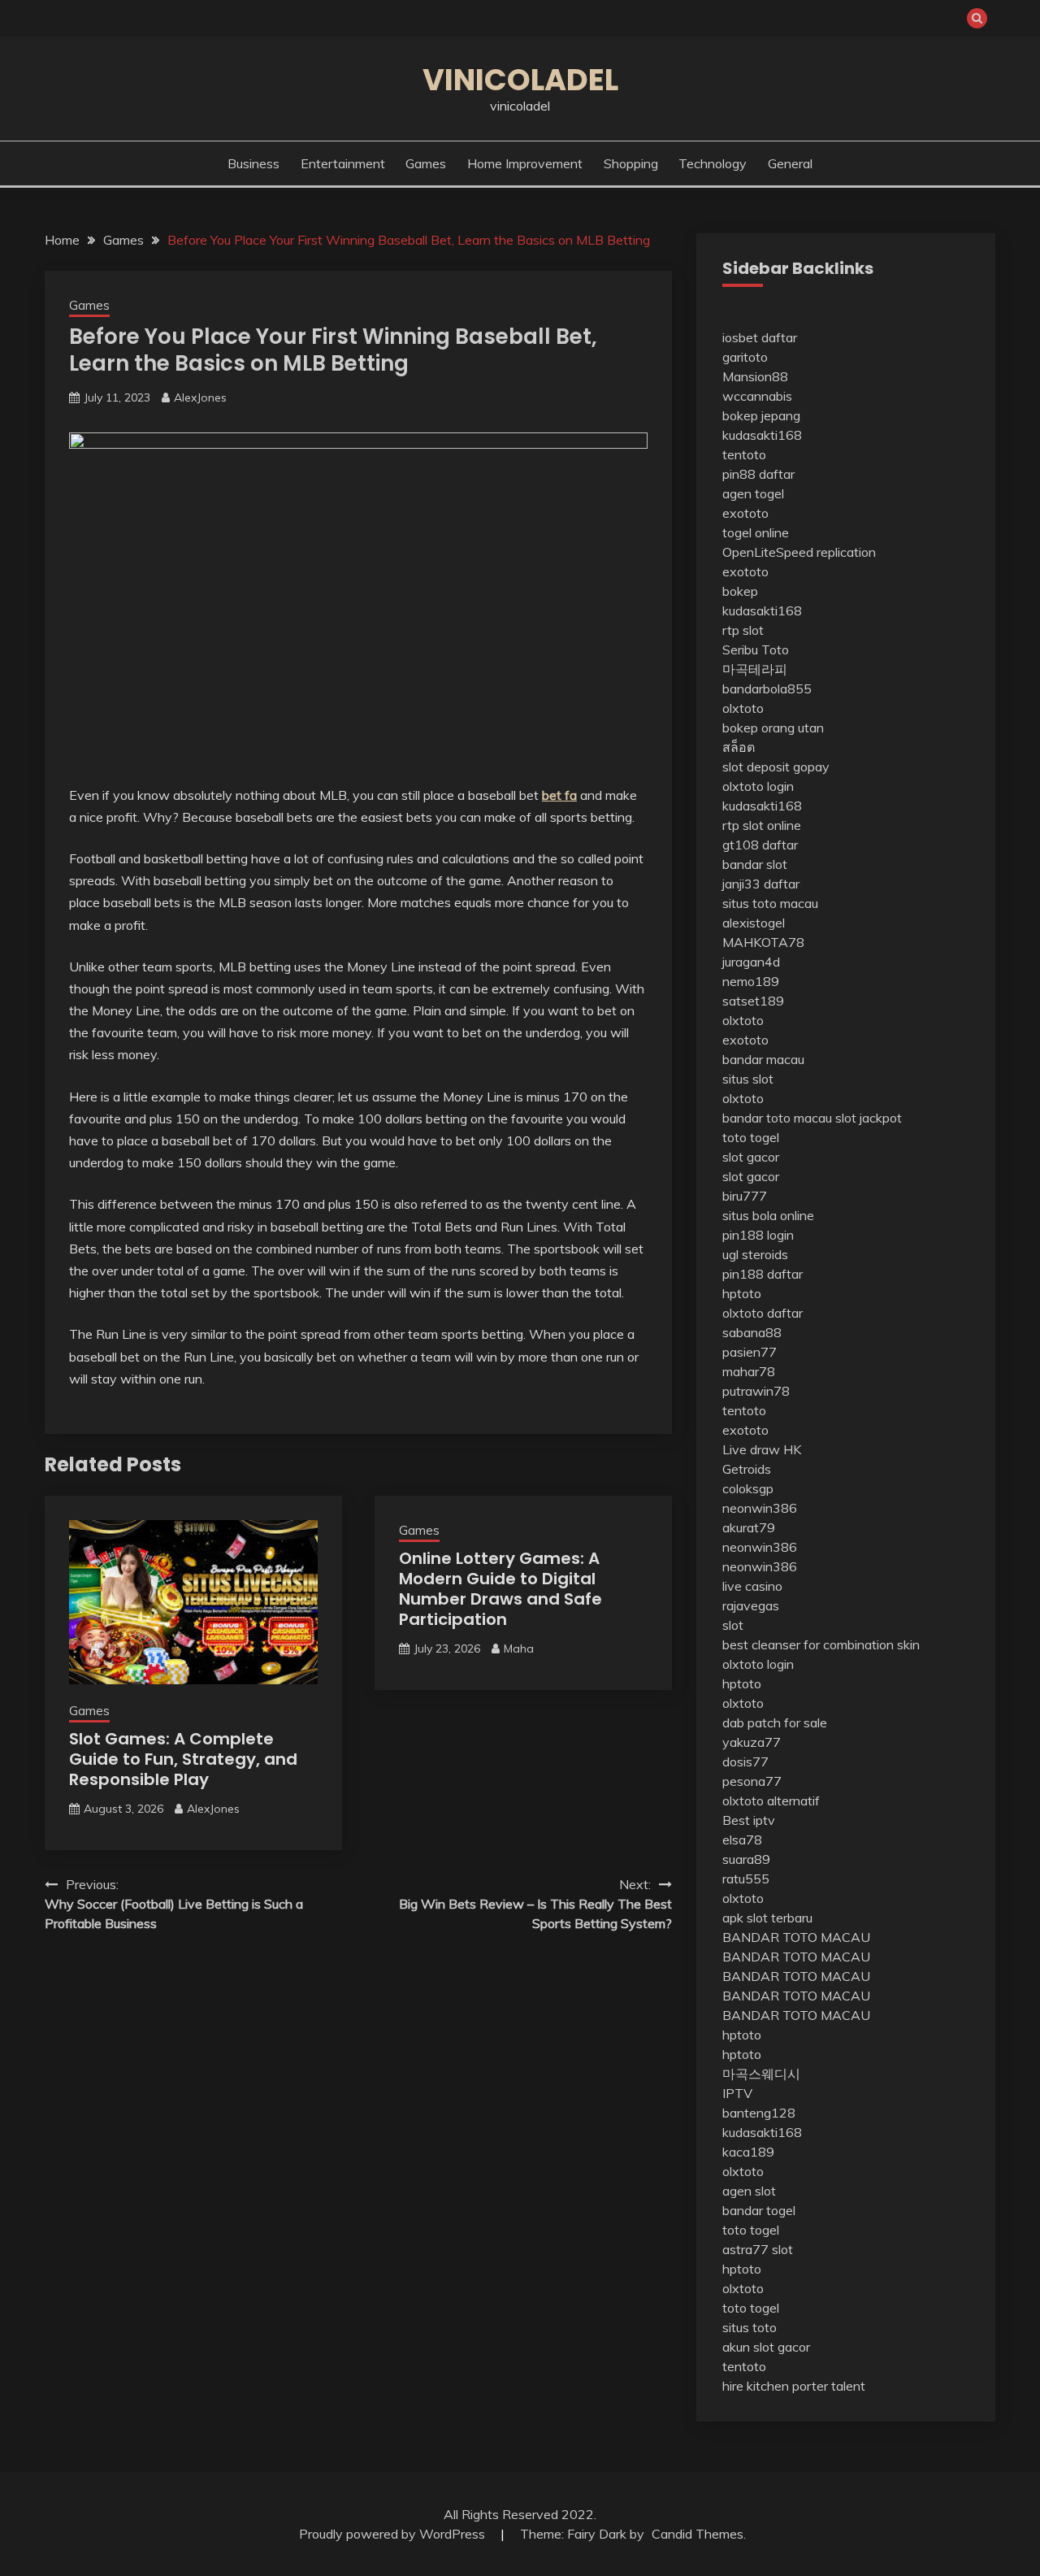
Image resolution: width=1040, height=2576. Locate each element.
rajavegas (751, 1605)
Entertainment (343, 163)
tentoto (744, 454)
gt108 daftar (760, 845)
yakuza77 (752, 1742)
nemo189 (751, 981)
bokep (740, 591)
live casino (752, 1586)
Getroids (747, 1469)
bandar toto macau (777, 1118)
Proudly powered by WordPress (394, 2534)
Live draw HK (762, 1449)
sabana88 (752, 1332)
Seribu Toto (756, 649)
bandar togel (759, 2210)
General (790, 163)
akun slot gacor (766, 2347)
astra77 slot (758, 2249)
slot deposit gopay (776, 767)
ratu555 (746, 1879)
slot (733, 1625)
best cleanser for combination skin (821, 1644)
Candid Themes (698, 2534)
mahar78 (749, 1371)
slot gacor (751, 1157)
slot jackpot (869, 1118)
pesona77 (752, 1781)
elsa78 (742, 1840)
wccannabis (757, 396)
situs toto (750, 2327)
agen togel (753, 493)
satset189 (753, 1001)
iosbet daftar (760, 337)
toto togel (751, 1137)
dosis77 (745, 1761)
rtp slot (743, 630)
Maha (519, 1649)
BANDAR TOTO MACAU (796, 1937)
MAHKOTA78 (763, 942)
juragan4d (751, 962)
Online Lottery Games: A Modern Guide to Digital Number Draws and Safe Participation (500, 1589)
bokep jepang (761, 415)
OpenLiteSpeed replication (799, 552)
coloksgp (748, 1488)
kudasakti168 (762, 435)
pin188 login (758, 1235)
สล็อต (739, 747)
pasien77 (750, 1352)
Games (426, 163)
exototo (745, 513)
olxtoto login (758, 786)
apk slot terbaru (767, 1918)
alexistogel (754, 923)
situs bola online (768, 1215)
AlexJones (200, 397)
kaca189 (748, 2152)
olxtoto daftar (763, 1313)
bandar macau (763, 1059)
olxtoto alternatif (771, 1801)
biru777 (745, 1196)
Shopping (631, 163)
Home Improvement (525, 163)
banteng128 (759, 2113)
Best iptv (749, 1820)
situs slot (748, 1079)
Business (253, 163)
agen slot (749, 2191)
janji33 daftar (761, 884)
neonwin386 (760, 1508)
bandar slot (755, 864)
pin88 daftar (758, 474)
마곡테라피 (755, 669)
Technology (713, 163)
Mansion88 (755, 376)
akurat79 (749, 1527)
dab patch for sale (775, 1722)
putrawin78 (756, 1391)
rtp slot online (762, 825)
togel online (756, 532)
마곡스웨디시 (761, 2074)
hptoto (742, 1293)
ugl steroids (755, 1254)
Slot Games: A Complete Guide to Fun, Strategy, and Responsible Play (183, 1759)
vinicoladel (520, 80)
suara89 (746, 1859)
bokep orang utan (773, 728)
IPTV (737, 2093)
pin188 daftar (763, 1274)
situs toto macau (770, 903)
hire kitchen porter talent (794, 2386)
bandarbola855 (767, 689)
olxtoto (743, 708)
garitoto (745, 357)
